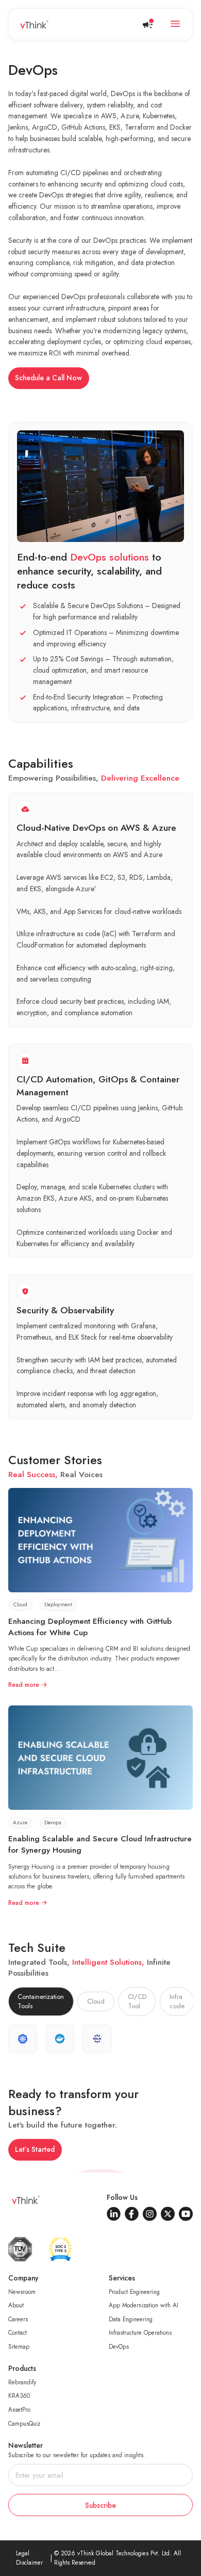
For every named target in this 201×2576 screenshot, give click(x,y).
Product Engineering (134, 2292)
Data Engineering (131, 2319)
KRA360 (19, 2395)
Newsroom (22, 2292)
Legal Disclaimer (29, 2558)
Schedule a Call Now (48, 378)
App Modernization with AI (144, 2305)
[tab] (41, 2001)
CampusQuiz (24, 2423)
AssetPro (19, 2409)
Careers (18, 2319)
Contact (18, 2332)
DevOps (119, 2346)
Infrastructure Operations (140, 2332)
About (16, 2305)
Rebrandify (22, 2382)
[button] (175, 24)
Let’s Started (35, 2149)
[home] (34, 25)
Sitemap (19, 2346)
